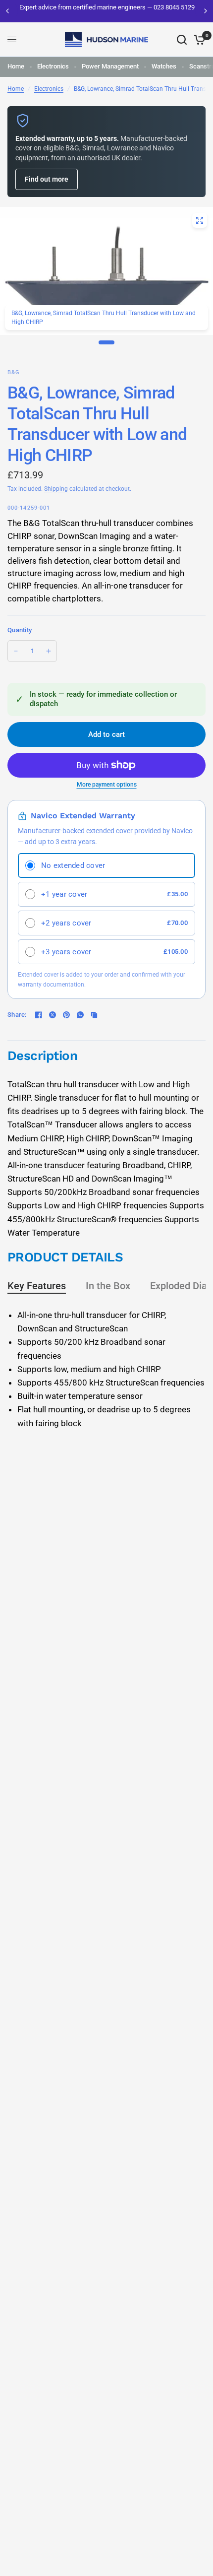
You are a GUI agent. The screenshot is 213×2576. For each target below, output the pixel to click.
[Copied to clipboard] (94, 1015)
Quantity (20, 630)
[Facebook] (39, 1015)
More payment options (107, 785)
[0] (198, 40)
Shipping (56, 489)
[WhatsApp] (80, 1015)
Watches (164, 66)
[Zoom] (200, 220)
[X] (53, 1015)
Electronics (53, 66)
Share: (17, 1015)
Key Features (37, 1286)
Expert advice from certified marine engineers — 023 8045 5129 (106, 7)
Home (16, 66)
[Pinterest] (66, 1015)
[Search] (182, 40)
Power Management (110, 66)
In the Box (108, 1286)
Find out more (47, 179)
